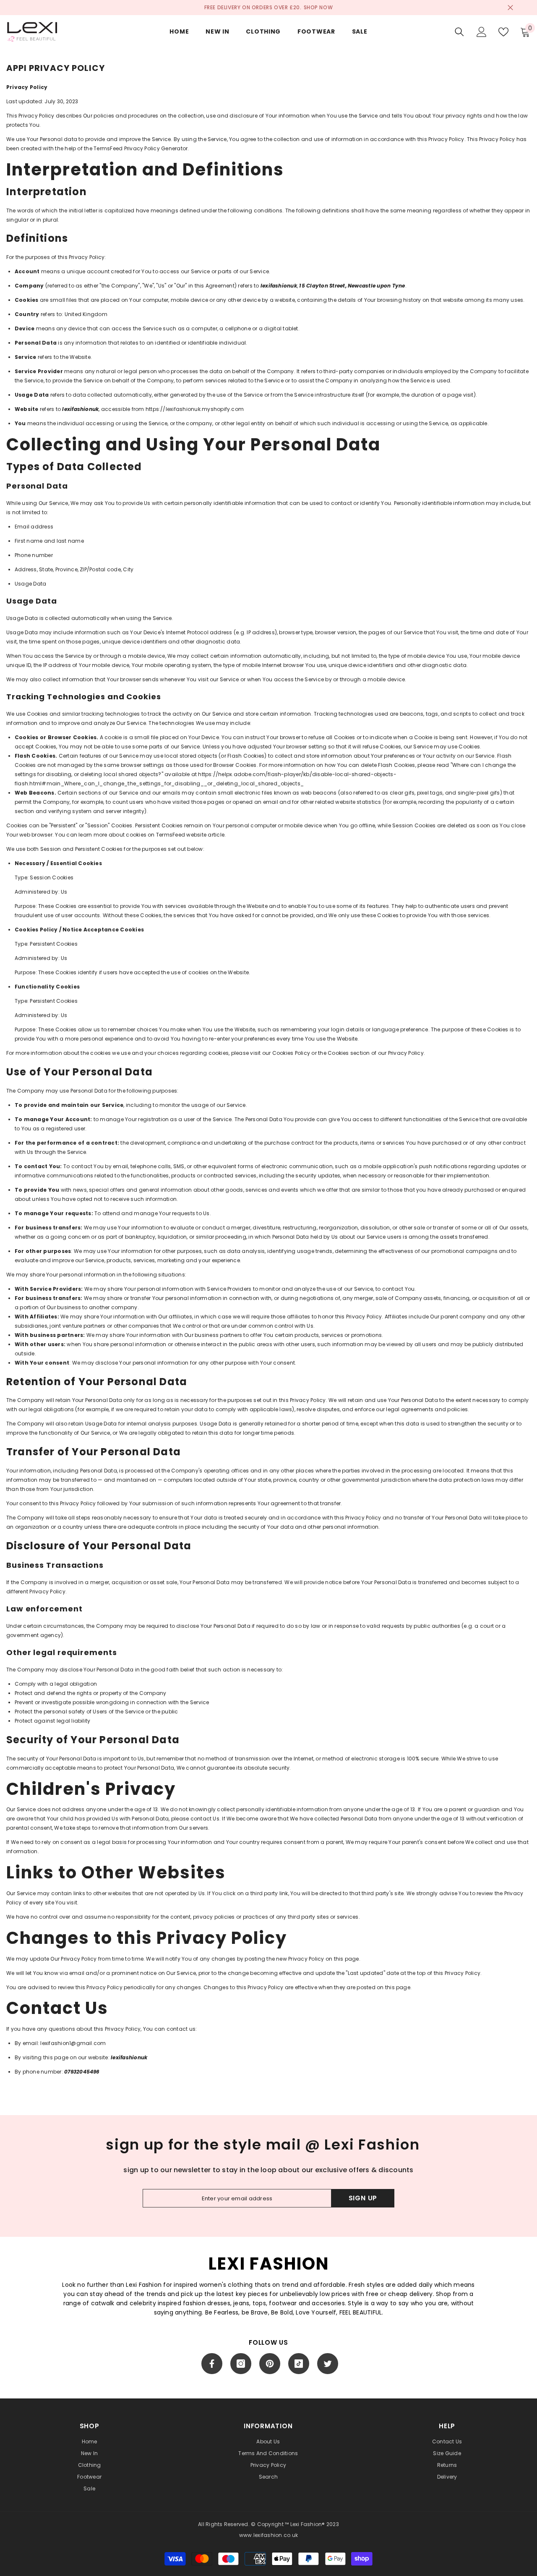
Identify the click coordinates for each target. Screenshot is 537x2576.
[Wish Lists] (503, 32)
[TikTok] (299, 2364)
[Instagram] (241, 2364)
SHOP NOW (318, 7)
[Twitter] (328, 2364)
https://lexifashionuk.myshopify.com (195, 409)
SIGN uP (363, 2198)
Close (510, 8)
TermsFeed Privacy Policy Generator (141, 148)
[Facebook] (212, 2364)
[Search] (459, 32)
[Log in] (482, 32)
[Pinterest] (270, 2364)
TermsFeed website (181, 835)
